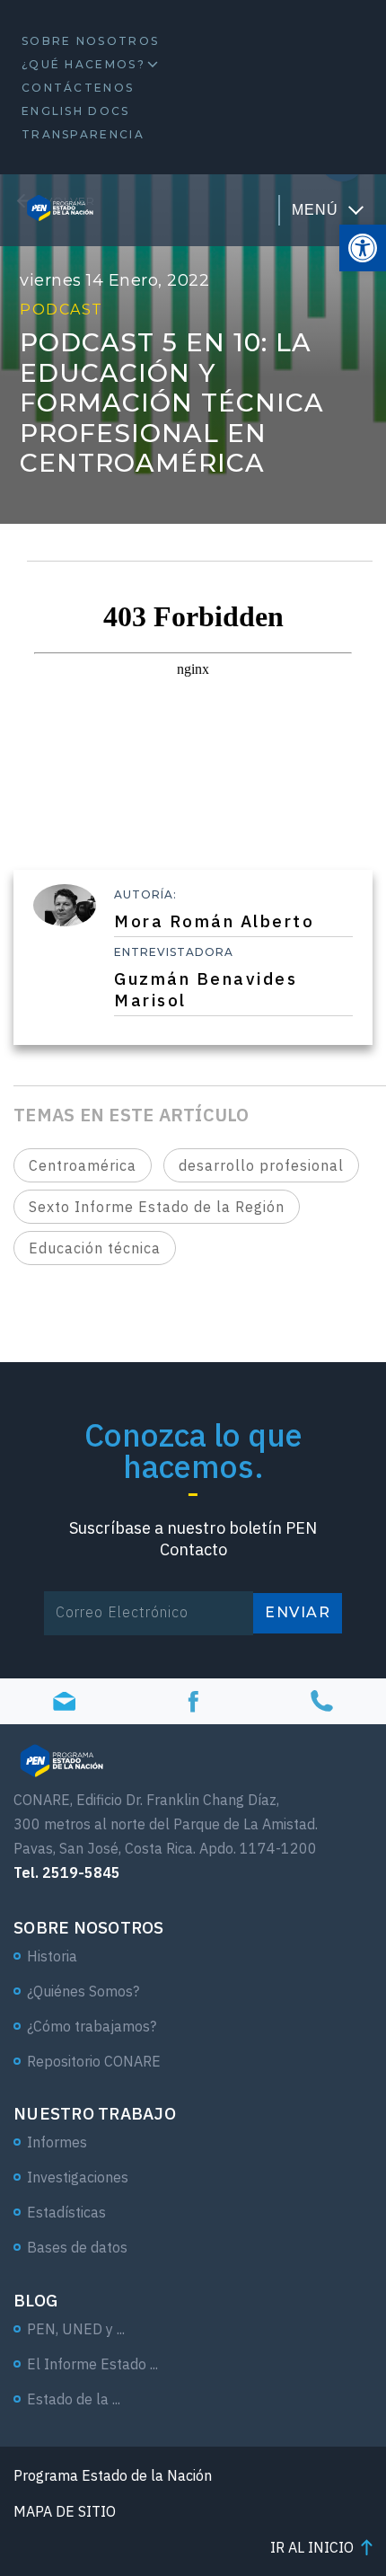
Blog (35, 2300)
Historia (52, 1956)
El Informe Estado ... (92, 2364)
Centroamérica (83, 1165)
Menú (315, 210)
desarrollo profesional (261, 1165)
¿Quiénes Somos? (83, 1991)
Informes (57, 2142)
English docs (76, 111)
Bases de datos (77, 2247)
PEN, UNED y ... (76, 2329)
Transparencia (83, 134)
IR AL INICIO (312, 2547)
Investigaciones (78, 2177)
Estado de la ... (74, 2399)
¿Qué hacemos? (83, 64)
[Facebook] (193, 1701)
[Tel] (322, 1701)
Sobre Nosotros (90, 41)
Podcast (61, 310)
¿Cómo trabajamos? (92, 2026)
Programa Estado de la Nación (113, 2475)
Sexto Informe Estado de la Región (157, 1207)
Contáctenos (78, 88)
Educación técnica (95, 1248)
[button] (363, 248)
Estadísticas (66, 2212)
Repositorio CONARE (94, 2061)
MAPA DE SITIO (65, 2511)
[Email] (64, 1701)
